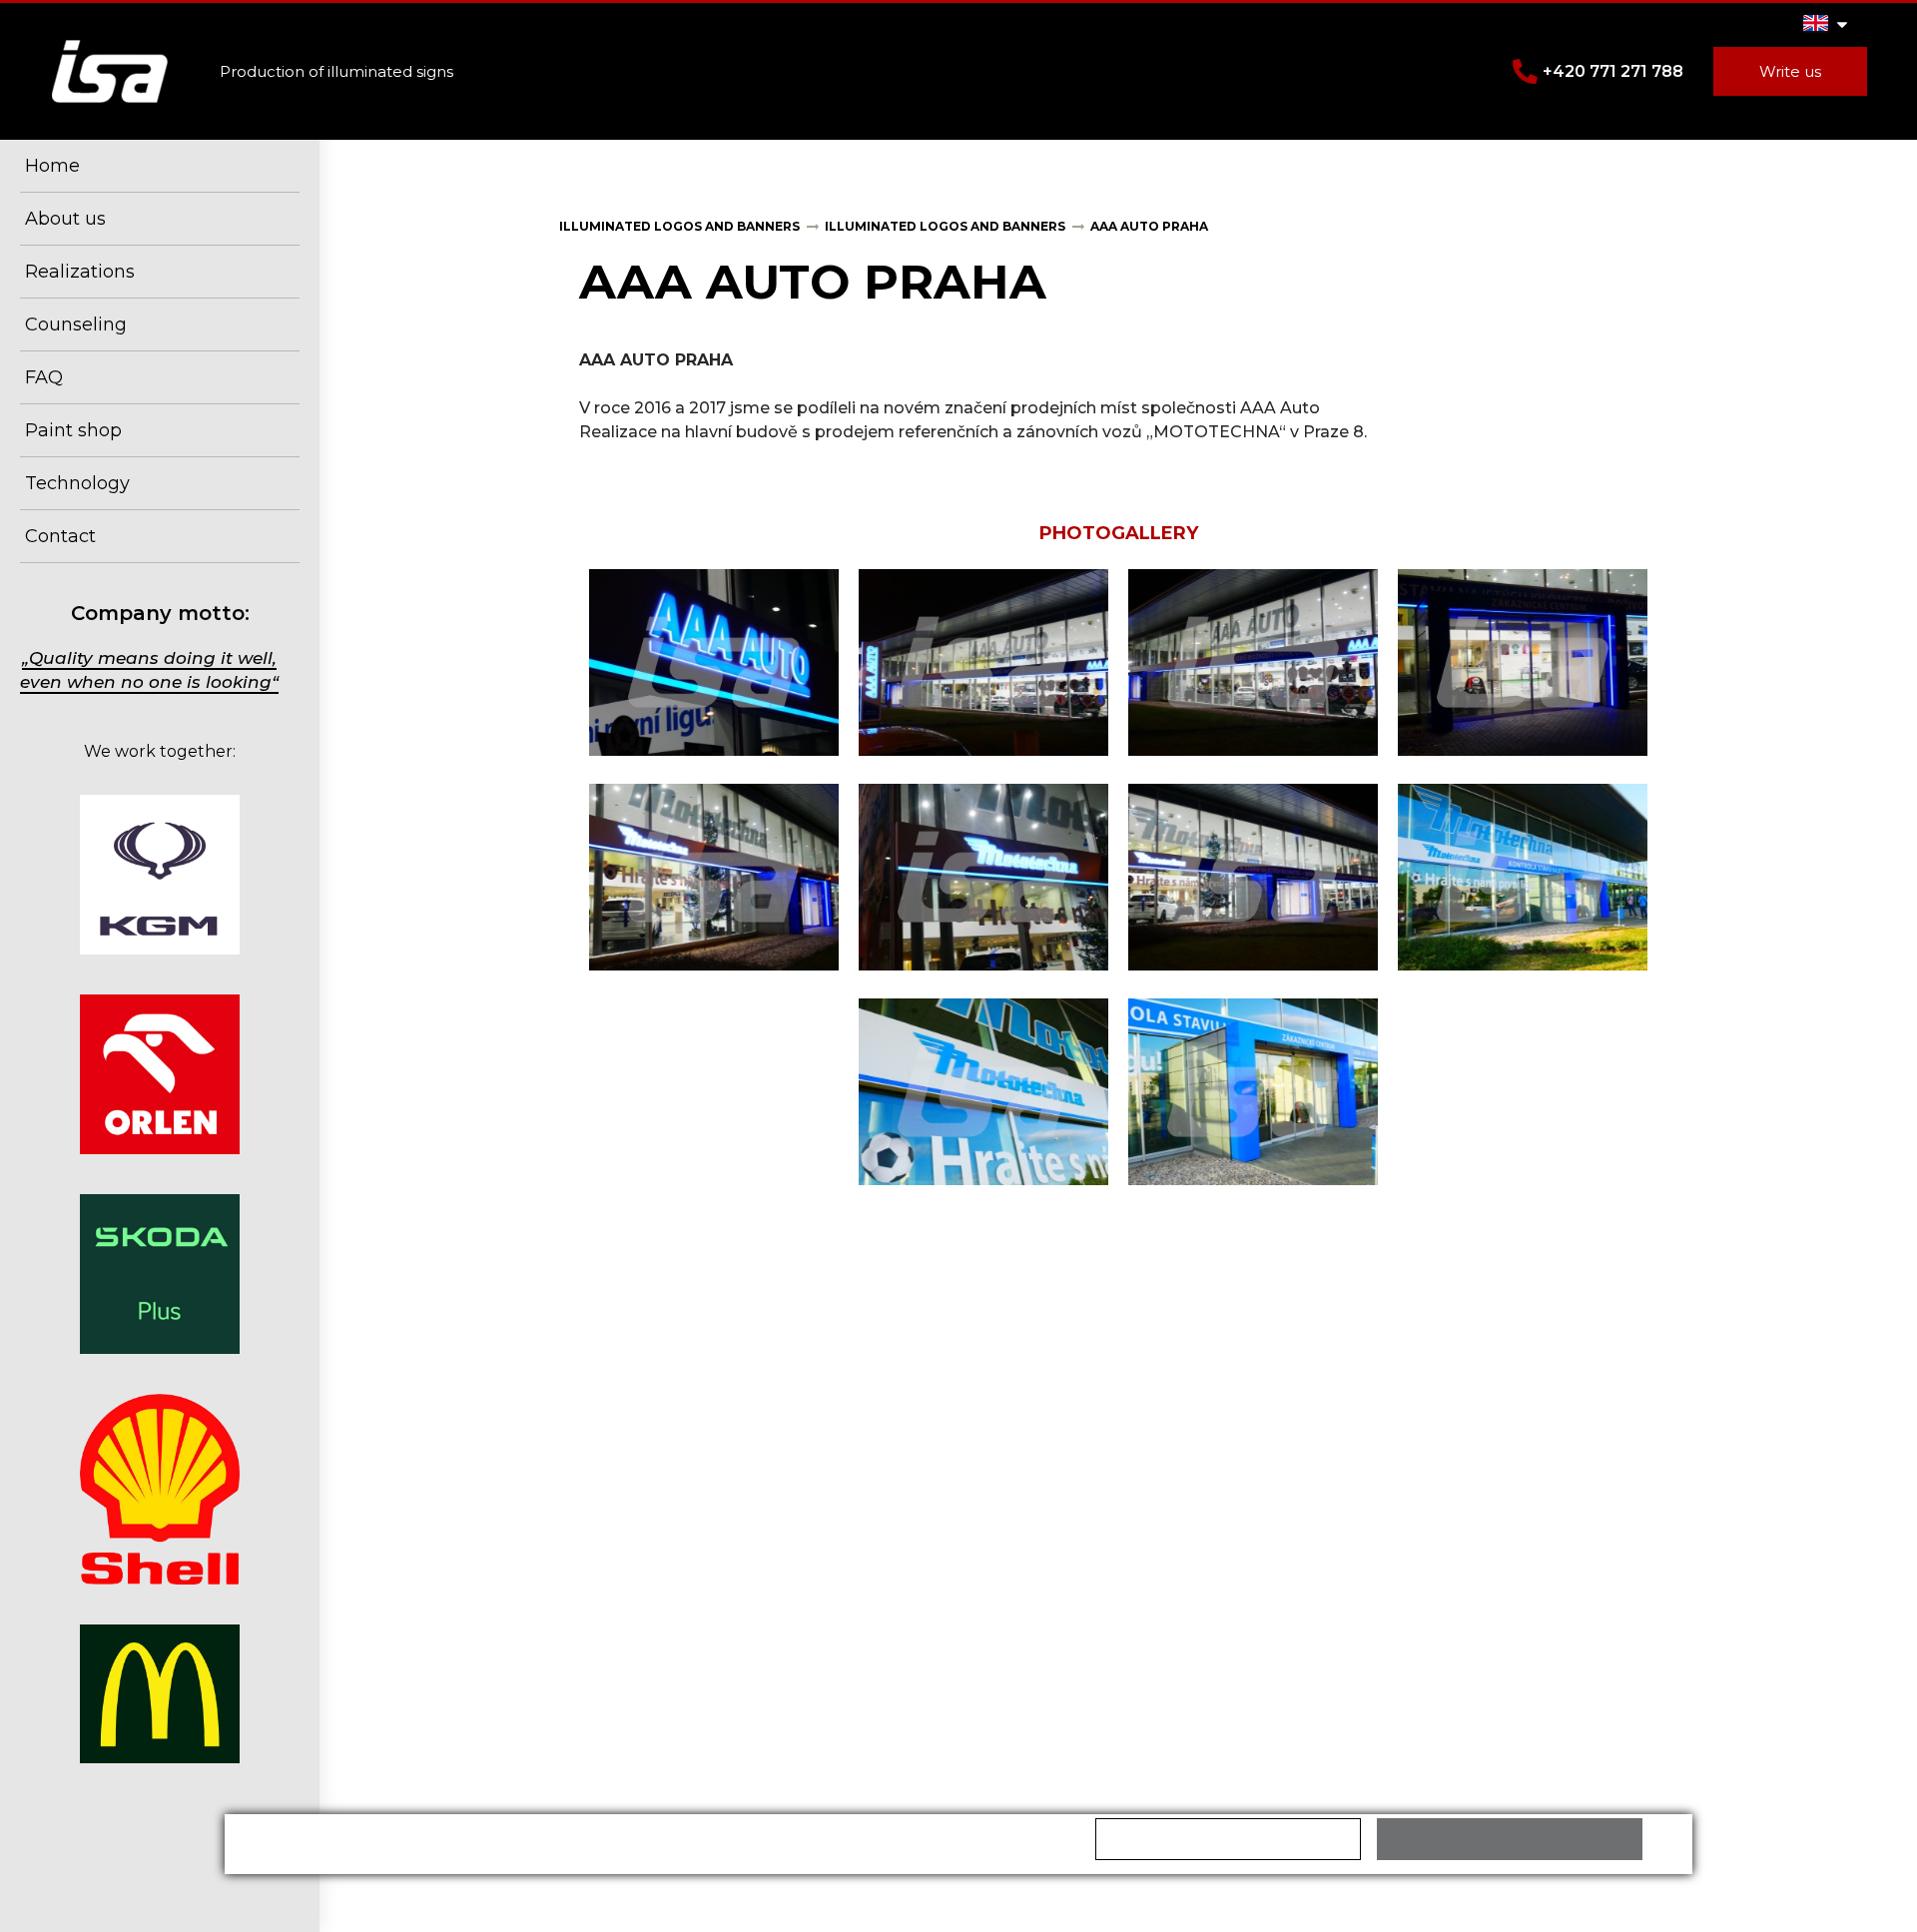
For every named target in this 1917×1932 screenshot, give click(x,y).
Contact (60, 536)
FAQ (44, 377)
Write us (1790, 71)
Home (52, 166)
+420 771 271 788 (1613, 71)
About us (65, 219)
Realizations (80, 272)
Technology (77, 483)
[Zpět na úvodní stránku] (110, 71)
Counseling (76, 324)
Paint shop (73, 430)
